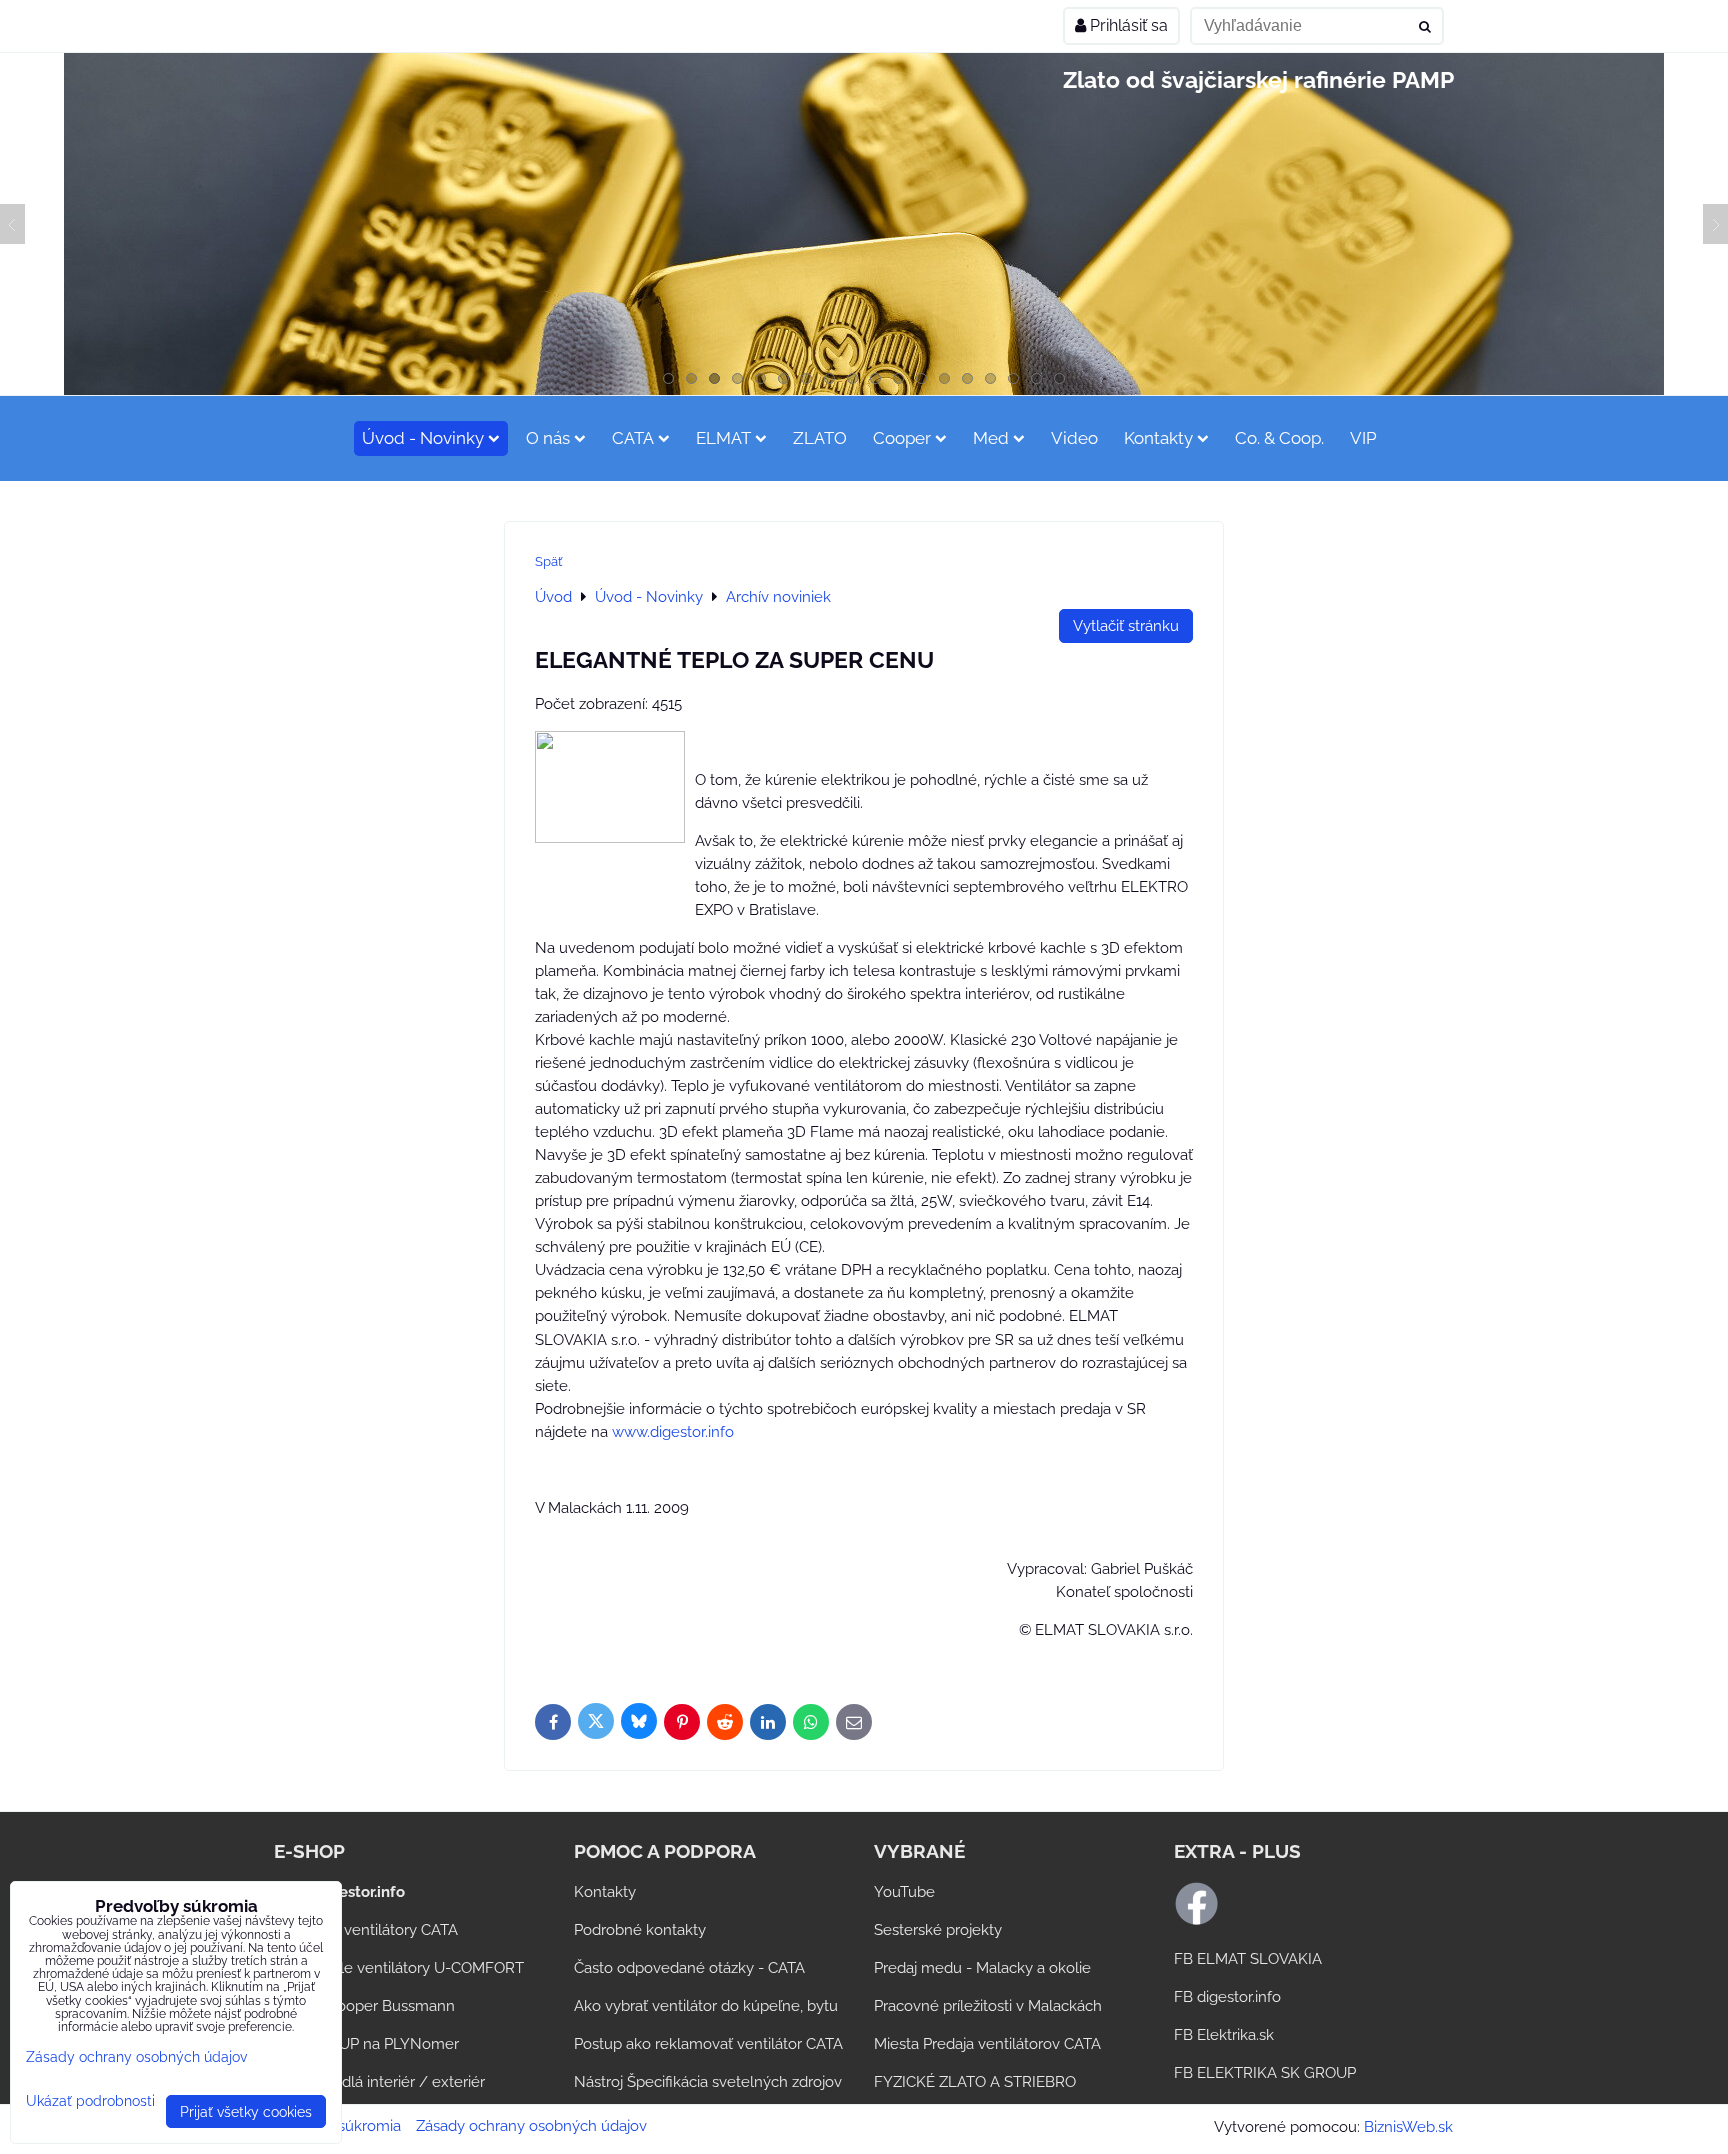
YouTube (904, 1892)
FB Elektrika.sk (1224, 2035)
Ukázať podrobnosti (90, 2101)
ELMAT (723, 438)
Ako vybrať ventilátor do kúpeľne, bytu (706, 2006)
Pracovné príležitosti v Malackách (988, 2006)
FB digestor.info (1227, 1997)
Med (991, 438)
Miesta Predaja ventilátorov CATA (987, 2044)
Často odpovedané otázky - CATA (689, 1968)
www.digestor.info (673, 1432)
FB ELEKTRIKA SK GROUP (1265, 2073)
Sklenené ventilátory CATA (366, 1930)
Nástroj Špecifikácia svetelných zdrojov (708, 2082)
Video (1074, 438)
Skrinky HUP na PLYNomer (366, 2044)
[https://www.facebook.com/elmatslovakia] (1196, 1921)
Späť (548, 561)
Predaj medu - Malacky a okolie (982, 1968)
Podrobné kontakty (640, 1930)
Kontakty (1158, 438)
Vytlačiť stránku (1126, 626)
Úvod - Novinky (423, 438)
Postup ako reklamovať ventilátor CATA (708, 2044)
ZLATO (820, 438)
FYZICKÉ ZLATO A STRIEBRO (975, 2082)
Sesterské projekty (938, 1930)
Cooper (902, 438)
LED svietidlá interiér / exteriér (379, 2082)
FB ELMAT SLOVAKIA (1248, 1959)
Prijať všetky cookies (246, 2111)
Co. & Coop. (1279, 438)
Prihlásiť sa (1127, 25)
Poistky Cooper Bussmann (364, 2006)
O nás (548, 438)
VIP (1363, 438)
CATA (633, 438)
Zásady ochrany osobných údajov (531, 2126)
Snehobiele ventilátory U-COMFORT (399, 1968)
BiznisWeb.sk (1408, 2127)
